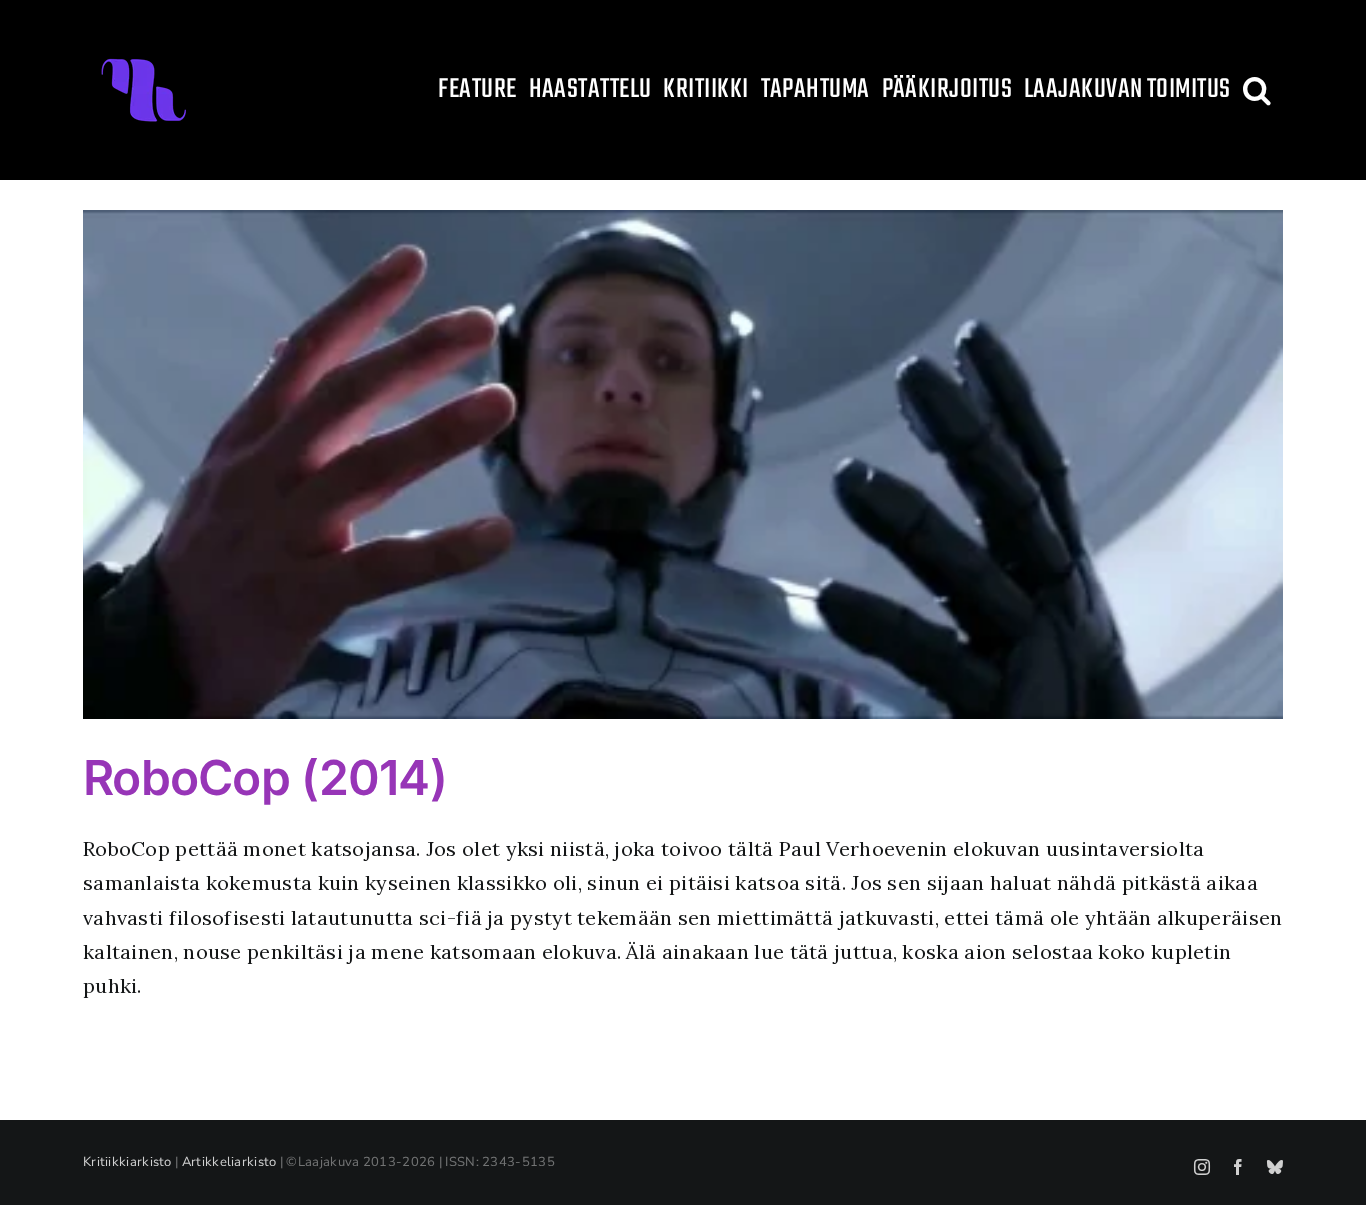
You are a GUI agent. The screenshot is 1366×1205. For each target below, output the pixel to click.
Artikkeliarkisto (229, 1162)
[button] (1257, 90)
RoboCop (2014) (265, 777)
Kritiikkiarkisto (127, 1162)
